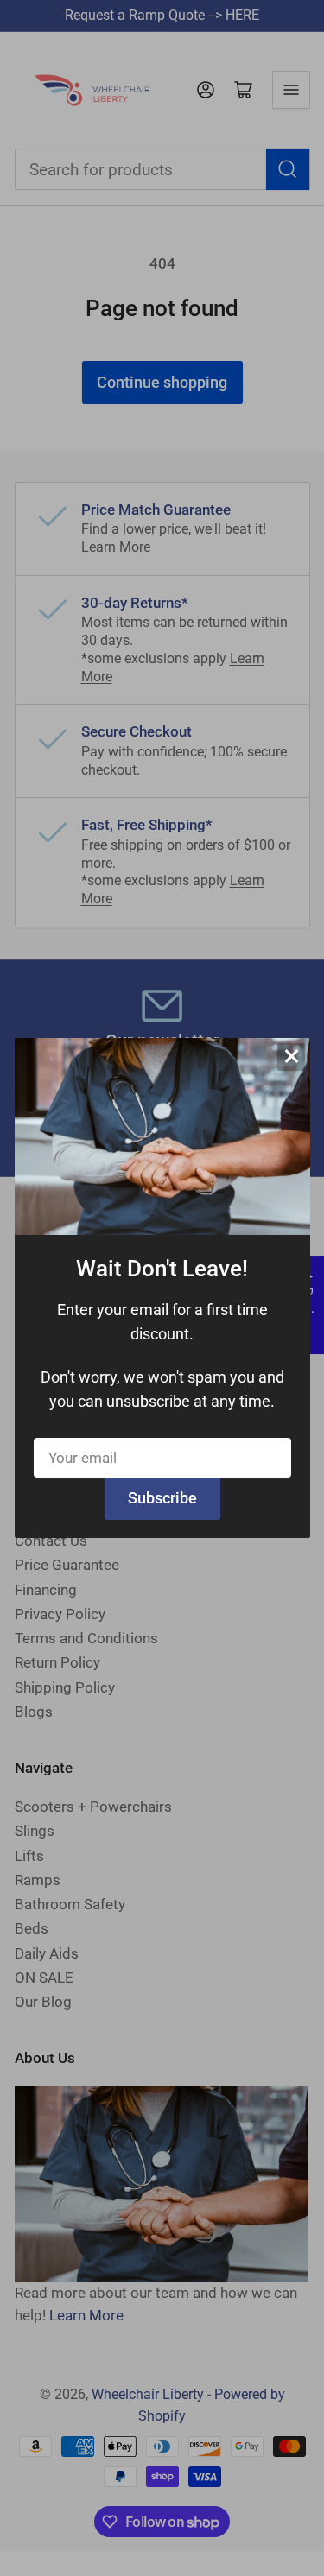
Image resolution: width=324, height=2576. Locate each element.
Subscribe (162, 1498)
